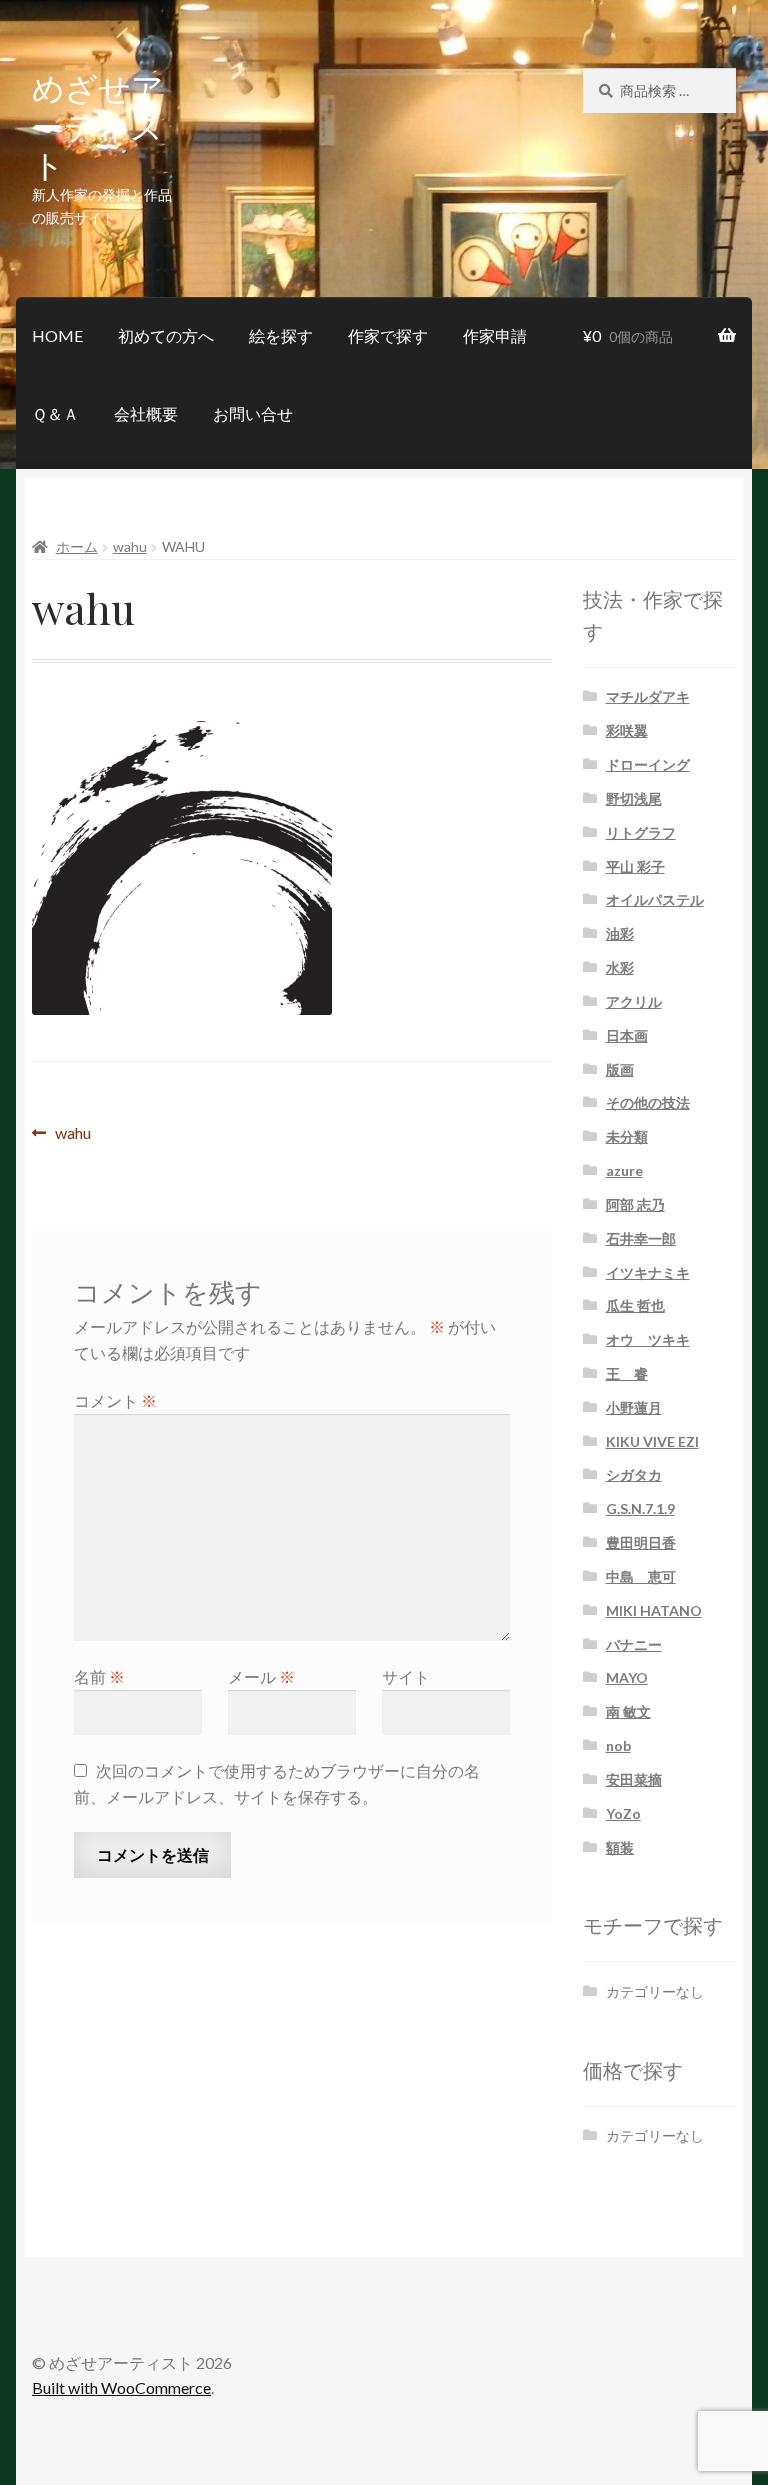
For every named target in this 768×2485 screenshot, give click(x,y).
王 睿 (627, 1373)
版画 (620, 1069)
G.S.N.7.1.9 (640, 1508)
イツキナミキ (648, 1272)
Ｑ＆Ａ (55, 413)
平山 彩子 (635, 866)
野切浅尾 (634, 798)
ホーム (77, 546)
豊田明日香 (641, 1542)
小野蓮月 (634, 1407)
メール (261, 1676)
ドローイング (648, 764)
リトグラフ (641, 832)
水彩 (620, 967)
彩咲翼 (627, 730)
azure (624, 1170)
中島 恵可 (641, 1576)
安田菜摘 (634, 1779)
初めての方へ (166, 335)
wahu (130, 546)
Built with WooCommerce (121, 2387)
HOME (57, 335)
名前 (99, 1676)
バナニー (634, 1644)
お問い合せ (253, 413)
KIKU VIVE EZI (652, 1441)
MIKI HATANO (654, 1610)
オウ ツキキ (648, 1339)
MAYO (627, 1677)
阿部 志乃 (635, 1204)
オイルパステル (655, 899)
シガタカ (634, 1474)
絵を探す (281, 335)
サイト (406, 1676)
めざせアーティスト (98, 125)
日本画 (627, 1035)
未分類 (627, 1136)
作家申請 (495, 335)
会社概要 (146, 413)
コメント (115, 1400)
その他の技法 (648, 1102)
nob (618, 1745)
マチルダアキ (648, 696)
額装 (620, 1847)
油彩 (620, 933)
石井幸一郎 (641, 1238)
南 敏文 (628, 1711)
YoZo (623, 1813)
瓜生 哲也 (635, 1305)
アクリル (634, 1001)
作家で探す (388, 335)
